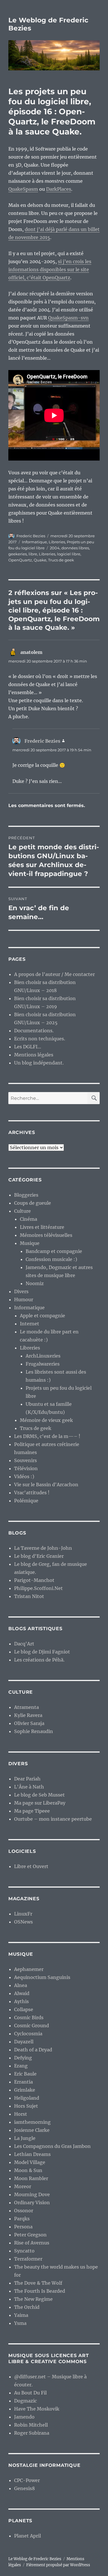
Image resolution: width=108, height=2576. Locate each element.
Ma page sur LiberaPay (40, 1803)
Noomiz (35, 1283)
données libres (75, 548)
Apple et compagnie (42, 1316)
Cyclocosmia (28, 2034)
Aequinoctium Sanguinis (42, 1977)
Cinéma (29, 1219)
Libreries (57, 542)
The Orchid (27, 2307)
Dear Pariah (27, 1779)
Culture (22, 1211)
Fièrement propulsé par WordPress (58, 2565)
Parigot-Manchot (34, 1580)
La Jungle (25, 2138)
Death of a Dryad (33, 2050)
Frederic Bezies (31, 536)
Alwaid (22, 1993)
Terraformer (28, 2259)
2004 (55, 548)
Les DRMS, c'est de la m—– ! (47, 1436)
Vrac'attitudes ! (32, 1493)
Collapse (24, 2009)
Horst (21, 2114)
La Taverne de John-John (43, 1548)
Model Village (30, 2162)
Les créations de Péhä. (39, 1660)
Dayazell (24, 2042)
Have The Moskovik (37, 2409)
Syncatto (24, 2251)
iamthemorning (32, 2122)
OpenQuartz (20, 560)
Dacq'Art (24, 1644)
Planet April (28, 2536)
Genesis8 (24, 2488)
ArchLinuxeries (43, 1356)
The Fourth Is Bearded (40, 2291)
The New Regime (33, 2299)
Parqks (22, 2219)
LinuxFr (23, 1914)
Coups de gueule (33, 1203)
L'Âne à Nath (29, 1787)
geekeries (18, 554)
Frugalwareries (43, 1364)
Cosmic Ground (32, 2026)
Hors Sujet (26, 2106)
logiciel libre (69, 554)
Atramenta (26, 1707)
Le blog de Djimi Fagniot (42, 1652)
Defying (23, 2058)
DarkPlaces (59, 189)
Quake (40, 560)
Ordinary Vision (32, 2203)
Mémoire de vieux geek (46, 1420)
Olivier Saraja (29, 1723)
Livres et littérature (42, 1227)
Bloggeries (26, 1195)
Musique (30, 1243)
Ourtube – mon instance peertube (53, 1819)
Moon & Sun (28, 2170)
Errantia (23, 2082)
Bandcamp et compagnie (54, 1251)
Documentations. (34, 1031)
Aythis (21, 2001)
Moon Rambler (31, 2178)
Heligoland (27, 2098)
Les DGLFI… (28, 1047)
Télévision (26, 1468)
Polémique (26, 1501)
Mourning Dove (32, 2194)
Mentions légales (34, 1055)
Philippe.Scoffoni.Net (38, 1588)
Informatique (34, 542)
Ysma (20, 2323)
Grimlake (25, 2090)
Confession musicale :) (51, 1259)
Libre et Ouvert (31, 1866)
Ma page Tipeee (32, 1811)
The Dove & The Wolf (38, 2283)
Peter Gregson (30, 2235)
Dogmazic (25, 2401)
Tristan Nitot (29, 1596)
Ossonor (24, 2211)
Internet (30, 1324)
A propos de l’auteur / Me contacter (54, 974)
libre (33, 554)
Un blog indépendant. (39, 1063)
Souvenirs (25, 1460)
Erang (21, 2066)
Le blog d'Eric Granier (39, 1556)
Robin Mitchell (31, 2425)
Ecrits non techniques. (40, 1039)
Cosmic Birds (29, 2017)
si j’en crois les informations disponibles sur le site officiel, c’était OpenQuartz (50, 269)
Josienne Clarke (32, 2130)
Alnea (21, 1985)
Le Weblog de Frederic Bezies (35, 2559)
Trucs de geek (61, 560)
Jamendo (24, 2417)
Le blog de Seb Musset (39, 1795)
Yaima (21, 2315)
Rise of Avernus (32, 2243)
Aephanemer (29, 1969)
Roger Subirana (32, 2433)
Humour (24, 1299)
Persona (23, 2227)
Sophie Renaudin (34, 1731)
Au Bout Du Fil (30, 2393)
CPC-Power (27, 2480)
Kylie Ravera (28, 1715)
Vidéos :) (24, 1476)
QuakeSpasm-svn (68, 318)
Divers (21, 1291)
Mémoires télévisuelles (46, 1235)
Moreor (23, 2186)
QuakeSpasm (23, 189)
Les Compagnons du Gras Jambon (52, 2146)
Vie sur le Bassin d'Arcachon (46, 1485)
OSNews (23, 1922)
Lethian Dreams (32, 2154)
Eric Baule (25, 2074)
